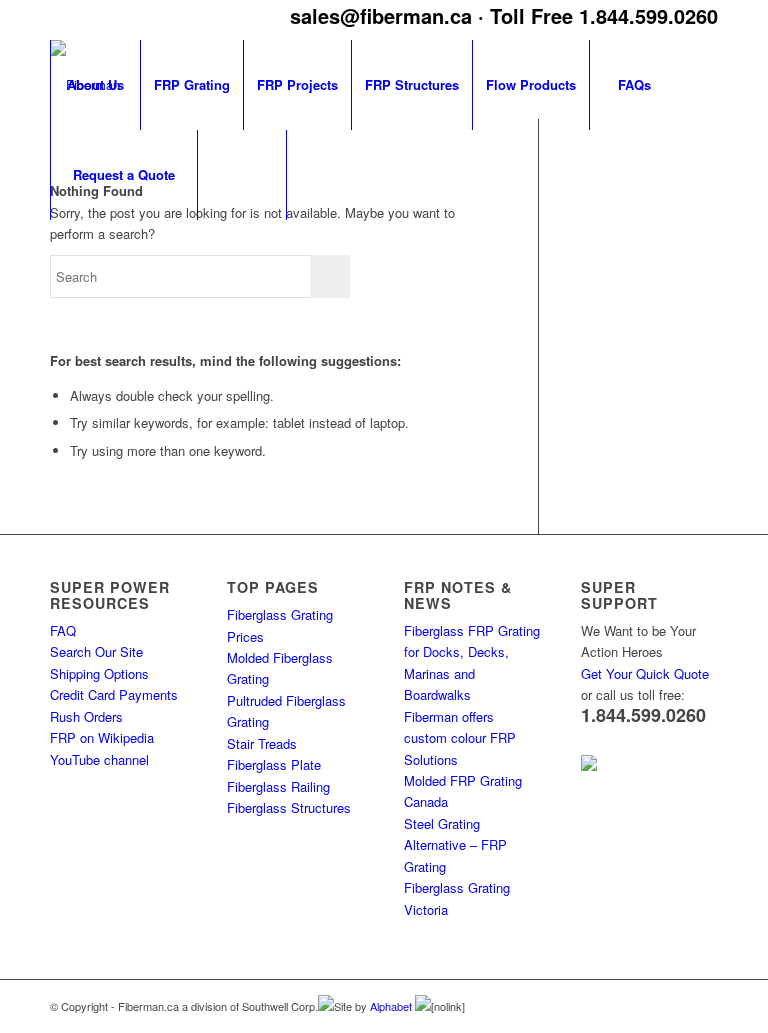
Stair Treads (262, 743)
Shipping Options (99, 673)
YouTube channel (99, 759)
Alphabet (392, 1006)
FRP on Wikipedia (102, 737)
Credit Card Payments (114, 694)
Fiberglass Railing (278, 786)
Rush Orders (86, 716)
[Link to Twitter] (673, 1005)
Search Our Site (96, 651)
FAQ (63, 630)
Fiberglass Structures (289, 807)
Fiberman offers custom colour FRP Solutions (460, 738)
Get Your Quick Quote (645, 673)
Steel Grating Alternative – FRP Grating (455, 845)
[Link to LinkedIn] (643, 1005)
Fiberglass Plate (274, 764)
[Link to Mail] (703, 1005)
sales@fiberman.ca (381, 15)
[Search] (242, 175)
